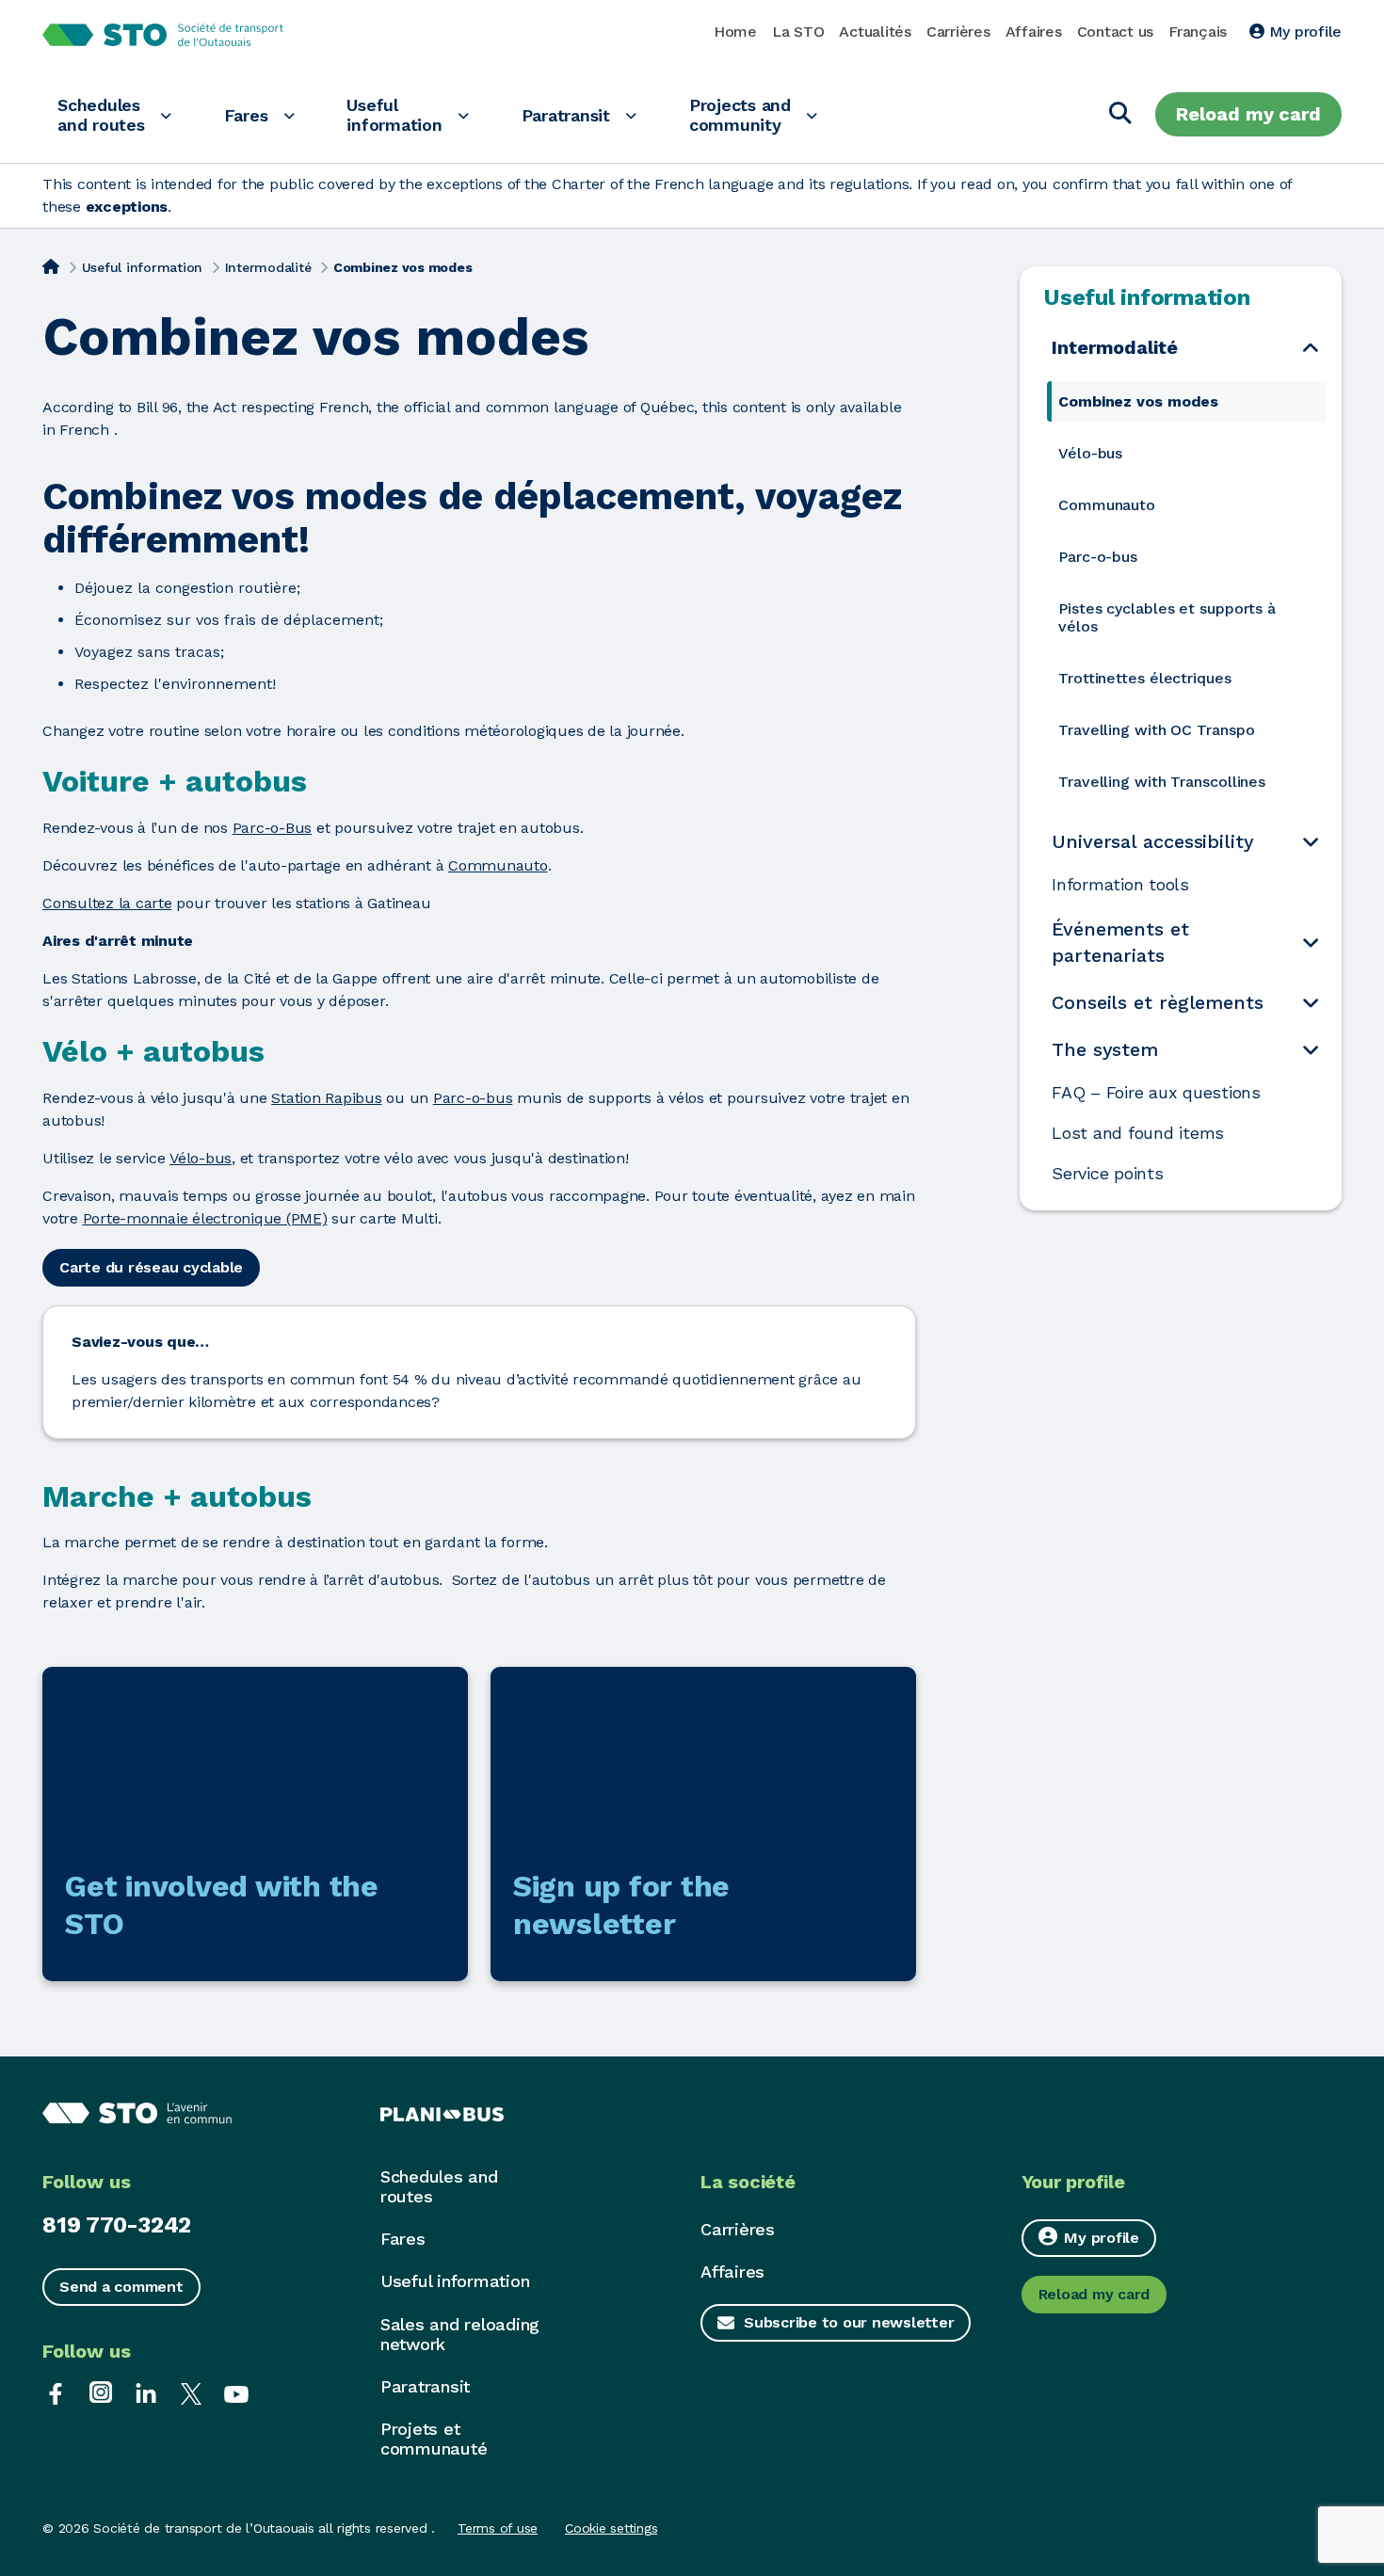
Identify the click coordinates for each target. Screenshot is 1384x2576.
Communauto (498, 865)
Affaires (1034, 32)
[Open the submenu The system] (1311, 1050)
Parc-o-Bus (273, 828)
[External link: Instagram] (101, 2392)
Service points (1108, 1174)
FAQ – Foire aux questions (1156, 1093)
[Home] (51, 265)
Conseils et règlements (1158, 1002)
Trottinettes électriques (1145, 678)
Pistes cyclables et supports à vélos (1167, 617)
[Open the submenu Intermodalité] (1311, 347)
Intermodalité (268, 267)
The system (1105, 1049)
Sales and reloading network (460, 2334)
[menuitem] (1187, 401)
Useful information (394, 115)
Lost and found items (1138, 1133)
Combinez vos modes (1138, 401)
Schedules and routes (101, 115)
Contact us (1116, 32)
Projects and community (740, 115)
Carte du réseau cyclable (151, 1267)
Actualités (875, 32)
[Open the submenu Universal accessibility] (1311, 842)
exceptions (127, 207)
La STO (798, 32)
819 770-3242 (117, 2225)
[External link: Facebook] (56, 2392)
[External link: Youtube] (236, 2392)
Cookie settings (611, 2528)
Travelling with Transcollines (1162, 782)
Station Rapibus (326, 1098)
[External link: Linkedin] (146, 2392)
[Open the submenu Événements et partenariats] (1311, 943)
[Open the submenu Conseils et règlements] (1311, 1003)
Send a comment (121, 2287)
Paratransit (566, 115)
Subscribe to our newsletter (849, 2322)
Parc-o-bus (473, 1098)
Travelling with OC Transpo (1156, 730)
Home (735, 32)
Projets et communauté (434, 2439)
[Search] (1120, 114)
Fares (246, 115)
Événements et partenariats (1120, 942)
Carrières (958, 32)
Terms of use (498, 2528)
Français (1198, 32)
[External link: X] (191, 2392)
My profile (1303, 32)
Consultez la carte (107, 903)
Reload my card (1248, 114)
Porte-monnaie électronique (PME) (205, 1218)
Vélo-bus (201, 1158)
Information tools (1120, 885)
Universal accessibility (1153, 841)
